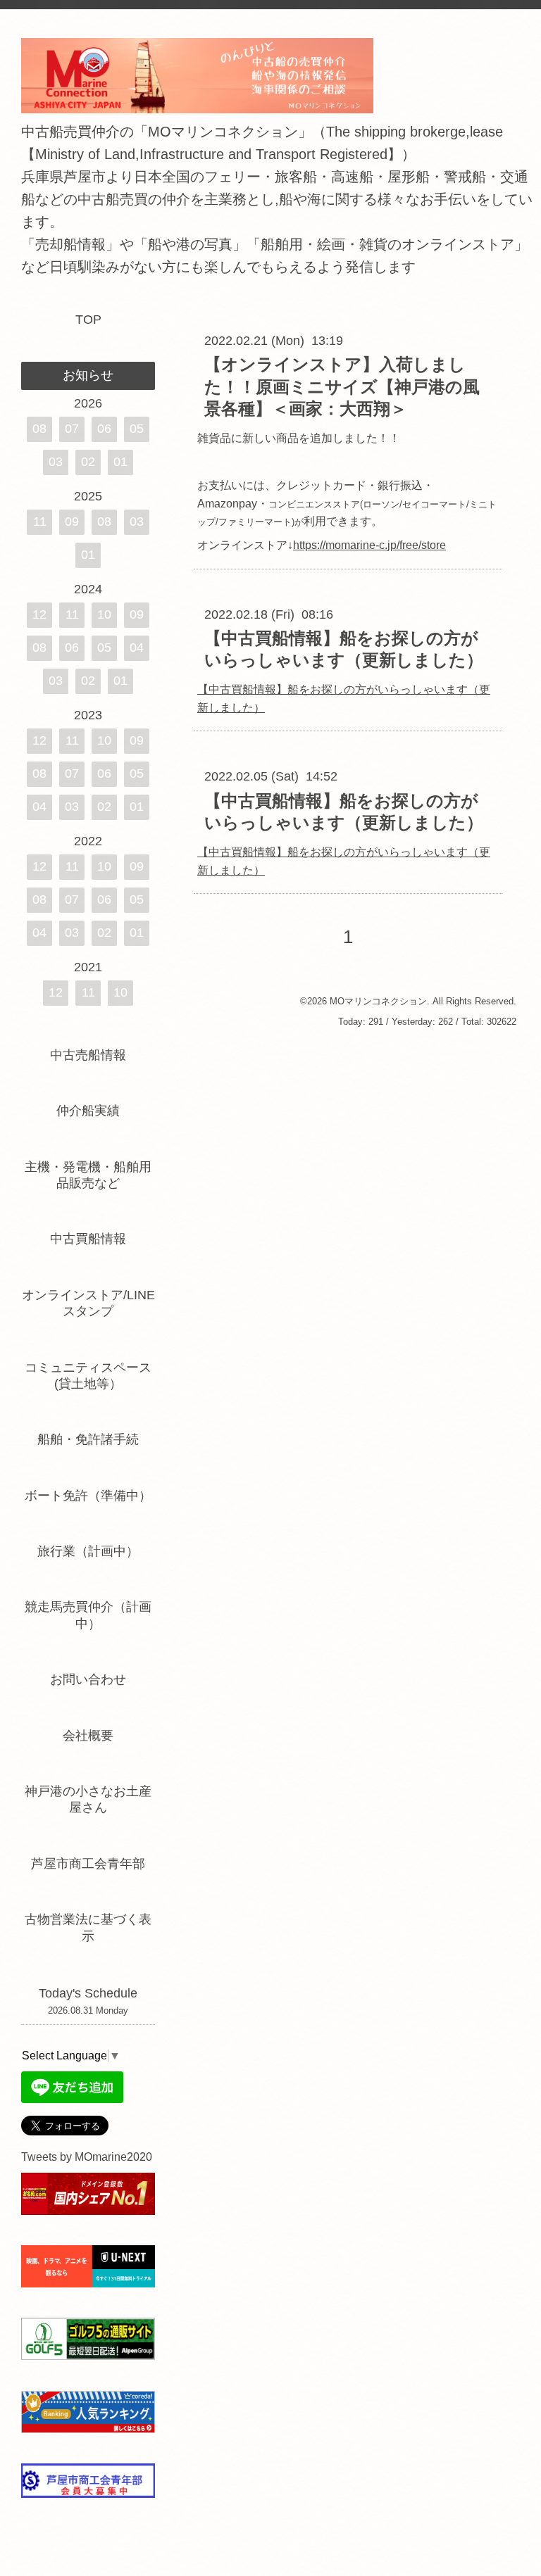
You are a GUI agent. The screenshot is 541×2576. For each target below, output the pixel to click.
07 (72, 429)
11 (40, 522)
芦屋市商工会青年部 (88, 1864)
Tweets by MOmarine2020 (87, 2157)
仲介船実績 (94, 1111)
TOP (88, 320)
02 (88, 462)
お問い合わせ (88, 1679)
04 (137, 648)
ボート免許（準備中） (88, 1496)
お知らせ (88, 375)
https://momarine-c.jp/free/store (369, 545)
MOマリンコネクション (378, 1001)
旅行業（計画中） (88, 1551)
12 (39, 614)
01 (120, 462)
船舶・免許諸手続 (88, 1439)
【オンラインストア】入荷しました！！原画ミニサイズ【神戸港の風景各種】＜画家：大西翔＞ (342, 386)
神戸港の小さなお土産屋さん (88, 1799)
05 (137, 429)
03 (56, 462)
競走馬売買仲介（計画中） (88, 1615)
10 (104, 614)
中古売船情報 (88, 1055)
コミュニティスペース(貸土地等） (88, 1376)
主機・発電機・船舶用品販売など (88, 1175)
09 (72, 522)
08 (39, 429)
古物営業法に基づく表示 (88, 1927)
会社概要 (88, 1736)
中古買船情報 (88, 1239)
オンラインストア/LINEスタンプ (88, 1303)
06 (104, 429)
